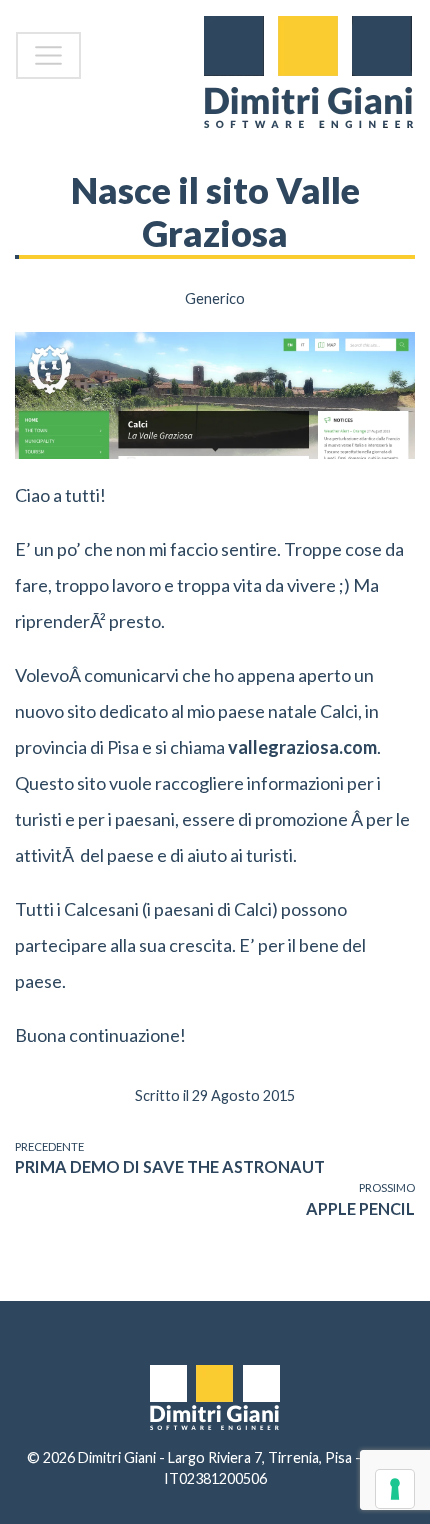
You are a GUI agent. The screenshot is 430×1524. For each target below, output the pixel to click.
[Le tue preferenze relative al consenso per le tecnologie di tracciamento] (395, 1489)
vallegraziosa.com (302, 747)
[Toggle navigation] (48, 55)
